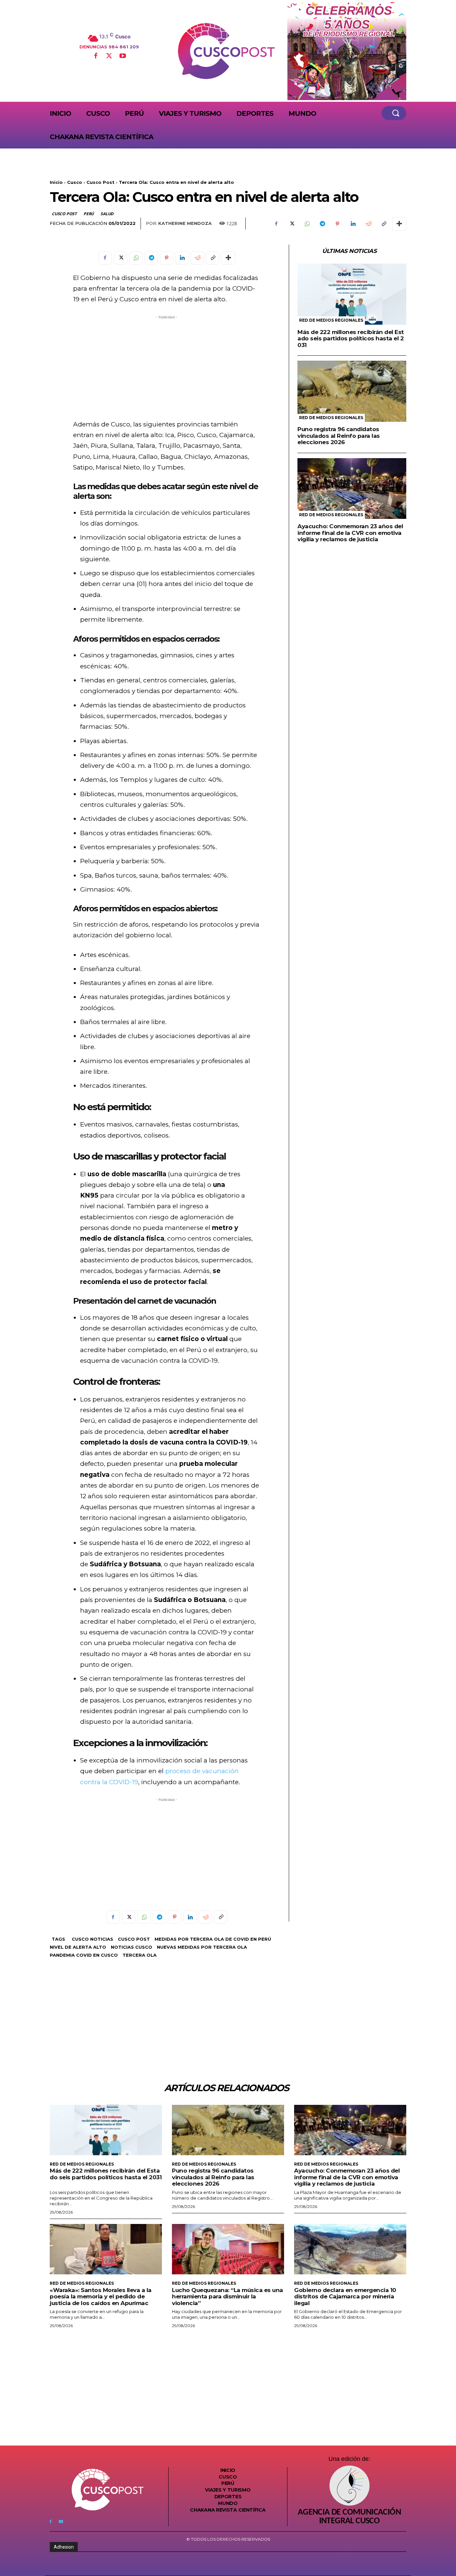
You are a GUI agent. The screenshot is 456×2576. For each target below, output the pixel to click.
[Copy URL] (384, 224)
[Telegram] (322, 224)
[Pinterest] (337, 224)
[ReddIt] (368, 224)
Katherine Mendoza (185, 223)
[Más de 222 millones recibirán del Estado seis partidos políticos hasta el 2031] (352, 294)
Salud (107, 214)
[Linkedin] (353, 224)
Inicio (56, 182)
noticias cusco (132, 1947)
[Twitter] (109, 56)
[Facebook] (95, 56)
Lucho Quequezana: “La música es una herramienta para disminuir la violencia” (227, 2297)
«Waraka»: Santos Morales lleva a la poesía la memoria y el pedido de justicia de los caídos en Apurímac (101, 2297)
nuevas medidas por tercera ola (202, 1947)
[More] (399, 224)
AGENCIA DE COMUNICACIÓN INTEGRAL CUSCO (349, 2517)
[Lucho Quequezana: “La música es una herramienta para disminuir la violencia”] (228, 2249)
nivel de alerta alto (78, 1947)
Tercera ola (140, 1955)
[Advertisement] (167, 367)
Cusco (75, 182)
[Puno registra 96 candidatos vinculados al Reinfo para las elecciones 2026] (352, 391)
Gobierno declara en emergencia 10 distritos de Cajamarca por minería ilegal (345, 2297)
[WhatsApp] (307, 224)
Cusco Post (100, 182)
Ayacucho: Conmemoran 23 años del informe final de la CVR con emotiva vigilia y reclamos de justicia (350, 533)
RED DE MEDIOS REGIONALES (331, 320)
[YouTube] (123, 56)
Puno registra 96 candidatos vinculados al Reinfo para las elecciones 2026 (339, 436)
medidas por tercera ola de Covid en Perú (213, 1939)
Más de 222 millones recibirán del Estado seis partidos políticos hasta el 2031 (351, 339)
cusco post (134, 1939)
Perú (89, 214)
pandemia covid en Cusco (84, 1955)
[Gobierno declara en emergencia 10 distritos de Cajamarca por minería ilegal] (350, 2249)
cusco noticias (92, 1939)
